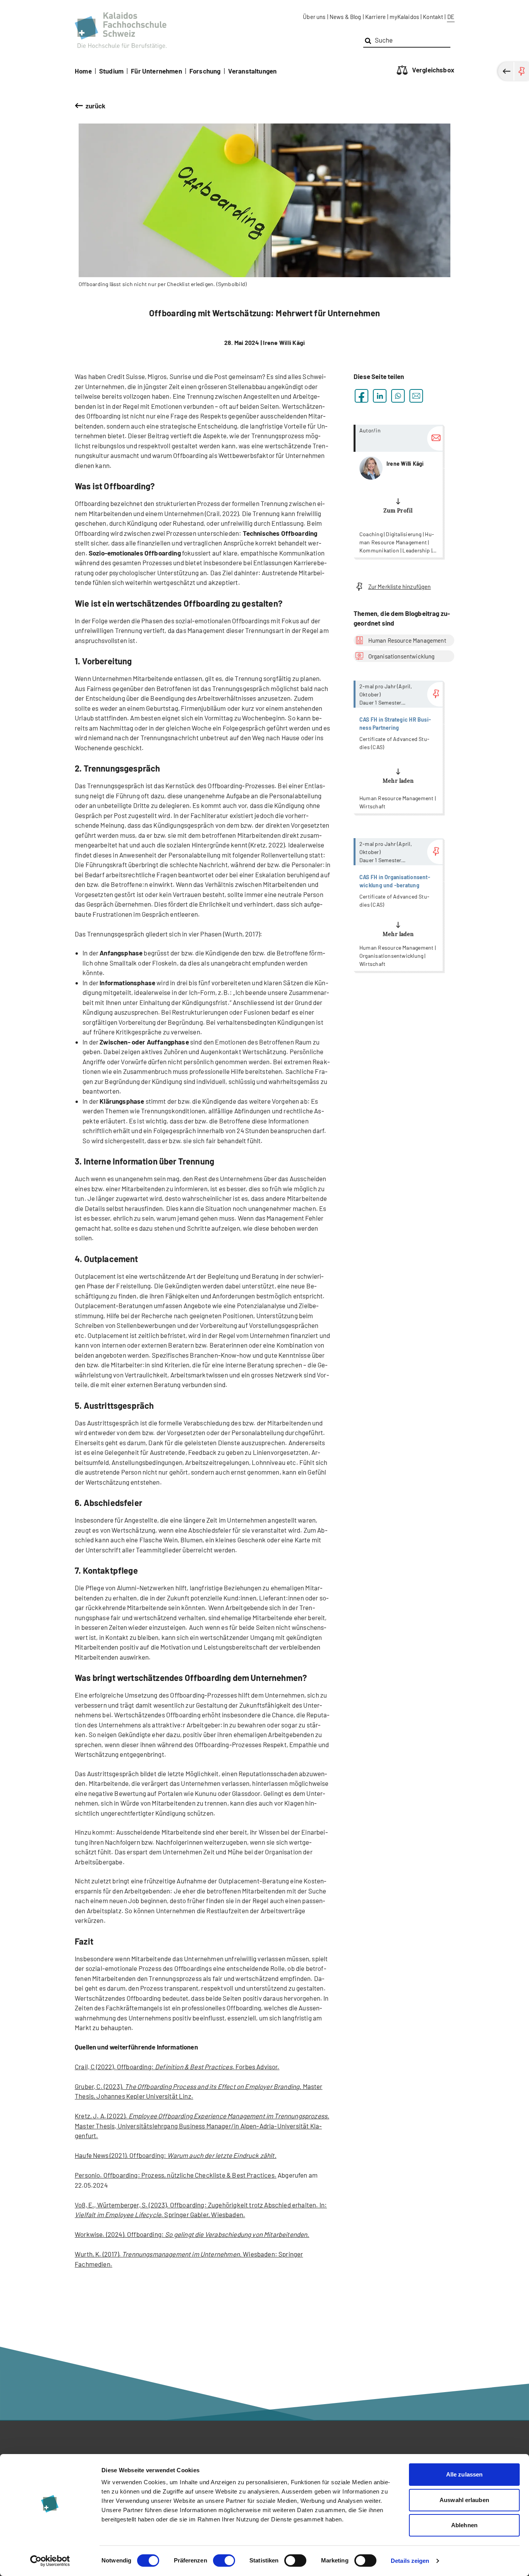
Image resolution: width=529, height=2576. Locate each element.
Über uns (314, 17)
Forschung (205, 71)
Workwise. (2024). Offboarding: (192, 2234)
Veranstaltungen (252, 71)
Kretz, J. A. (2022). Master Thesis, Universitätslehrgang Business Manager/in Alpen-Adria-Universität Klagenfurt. (202, 2126)
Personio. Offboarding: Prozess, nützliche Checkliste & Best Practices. (176, 2175)
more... (398, 491)
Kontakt (433, 17)
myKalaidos (404, 17)
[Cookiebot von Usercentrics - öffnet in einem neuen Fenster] (50, 2561)
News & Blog (345, 17)
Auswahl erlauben (464, 2500)
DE (451, 17)
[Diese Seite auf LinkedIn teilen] (380, 396)
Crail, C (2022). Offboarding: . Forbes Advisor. (177, 2067)
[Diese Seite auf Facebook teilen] (362, 396)
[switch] (224, 2561)
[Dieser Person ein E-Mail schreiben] (435, 438)
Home (83, 71)
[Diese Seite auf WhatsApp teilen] (398, 396)
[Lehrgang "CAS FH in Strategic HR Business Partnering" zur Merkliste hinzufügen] (435, 694)
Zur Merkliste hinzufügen (400, 587)
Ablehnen (464, 2525)
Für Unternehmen (156, 71)
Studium (111, 71)
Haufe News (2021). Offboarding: (176, 2155)
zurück (96, 106)
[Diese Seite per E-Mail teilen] (416, 396)
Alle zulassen (464, 2474)
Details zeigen (410, 2561)
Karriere (375, 17)
